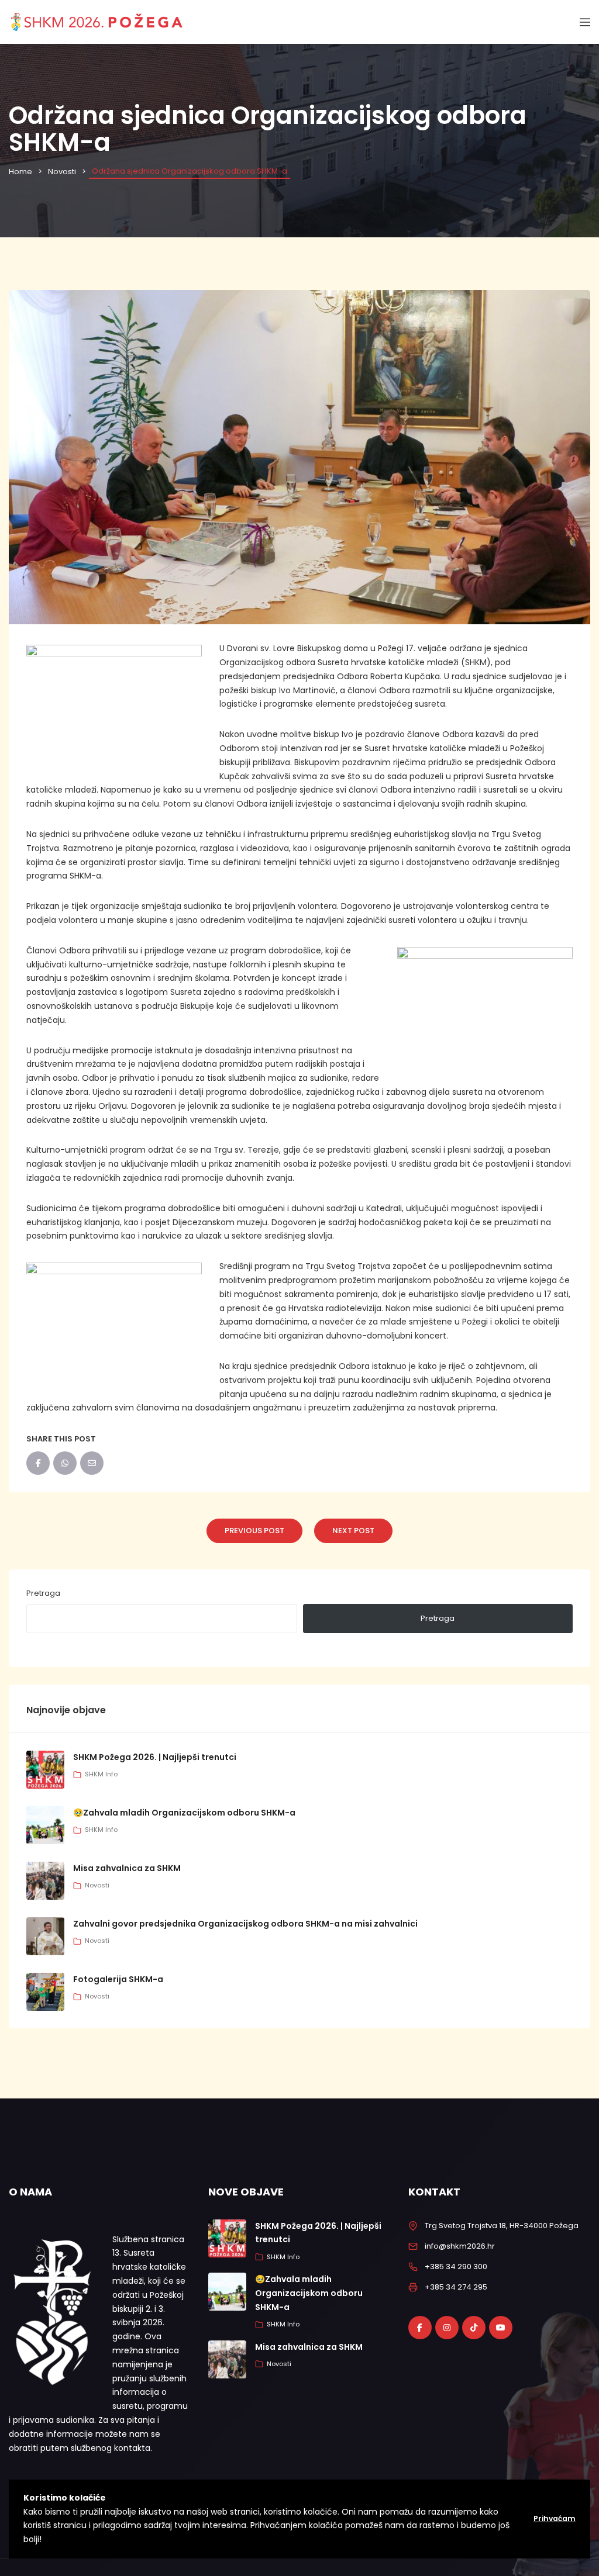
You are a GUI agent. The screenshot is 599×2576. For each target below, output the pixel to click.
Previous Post (254, 1531)
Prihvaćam (555, 2518)
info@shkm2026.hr (460, 2246)
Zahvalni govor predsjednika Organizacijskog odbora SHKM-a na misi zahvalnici (245, 1924)
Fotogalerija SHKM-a (118, 1979)
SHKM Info (101, 1774)
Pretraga (43, 1593)
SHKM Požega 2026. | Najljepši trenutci (155, 1757)
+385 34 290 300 (456, 2266)
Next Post (353, 1531)
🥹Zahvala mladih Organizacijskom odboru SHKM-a (184, 1813)
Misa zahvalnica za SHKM (127, 1868)
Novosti (62, 172)
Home (20, 172)
